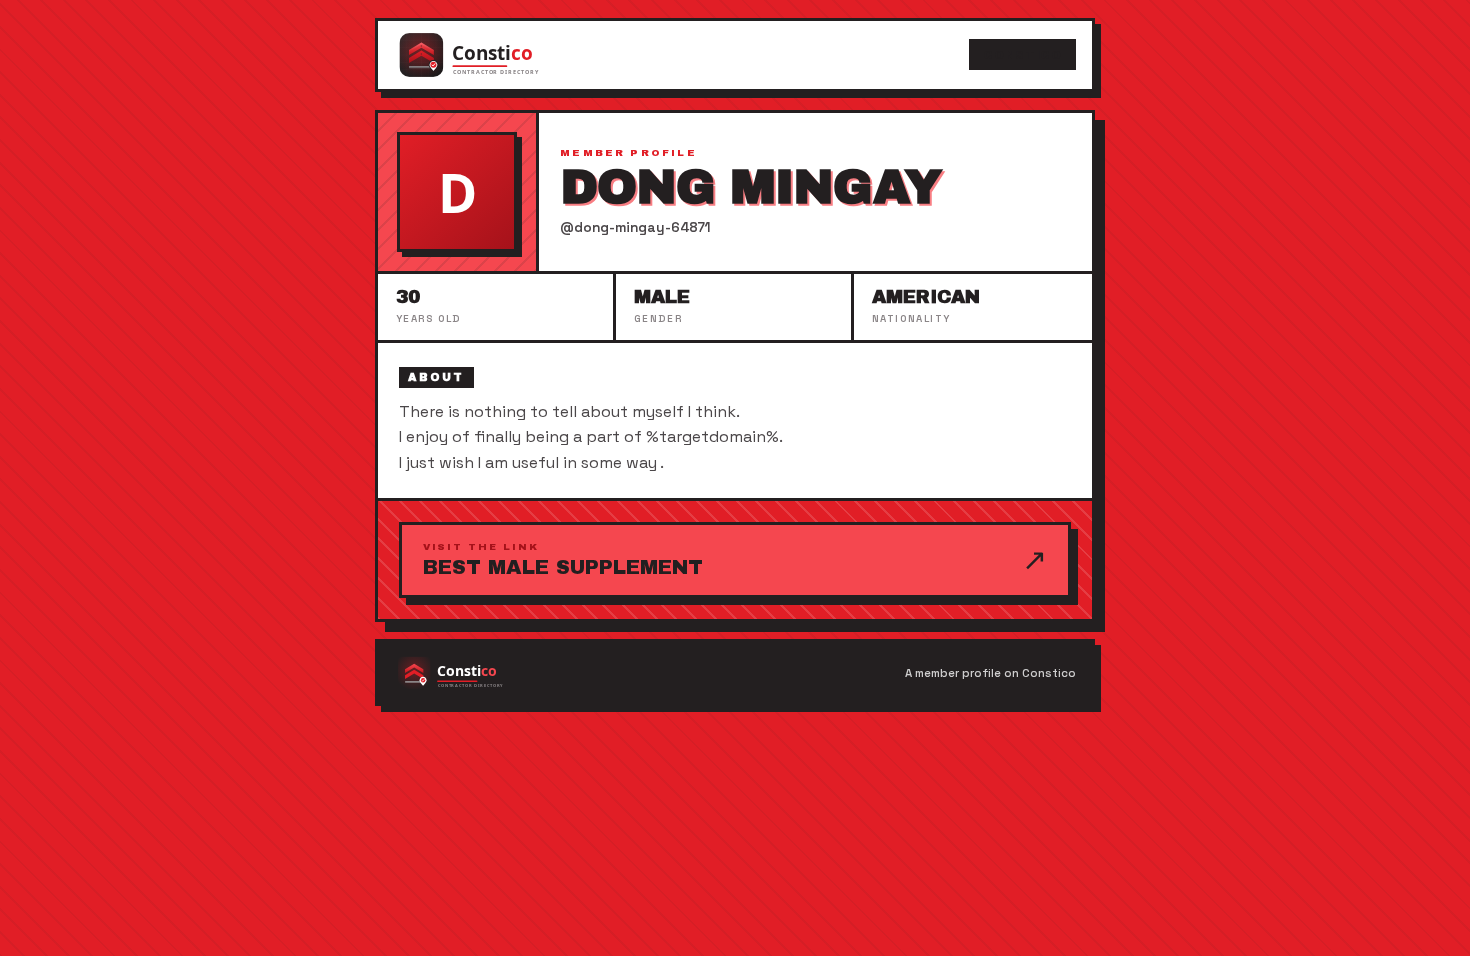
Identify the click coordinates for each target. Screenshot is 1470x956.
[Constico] (489, 55)
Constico (1022, 55)
